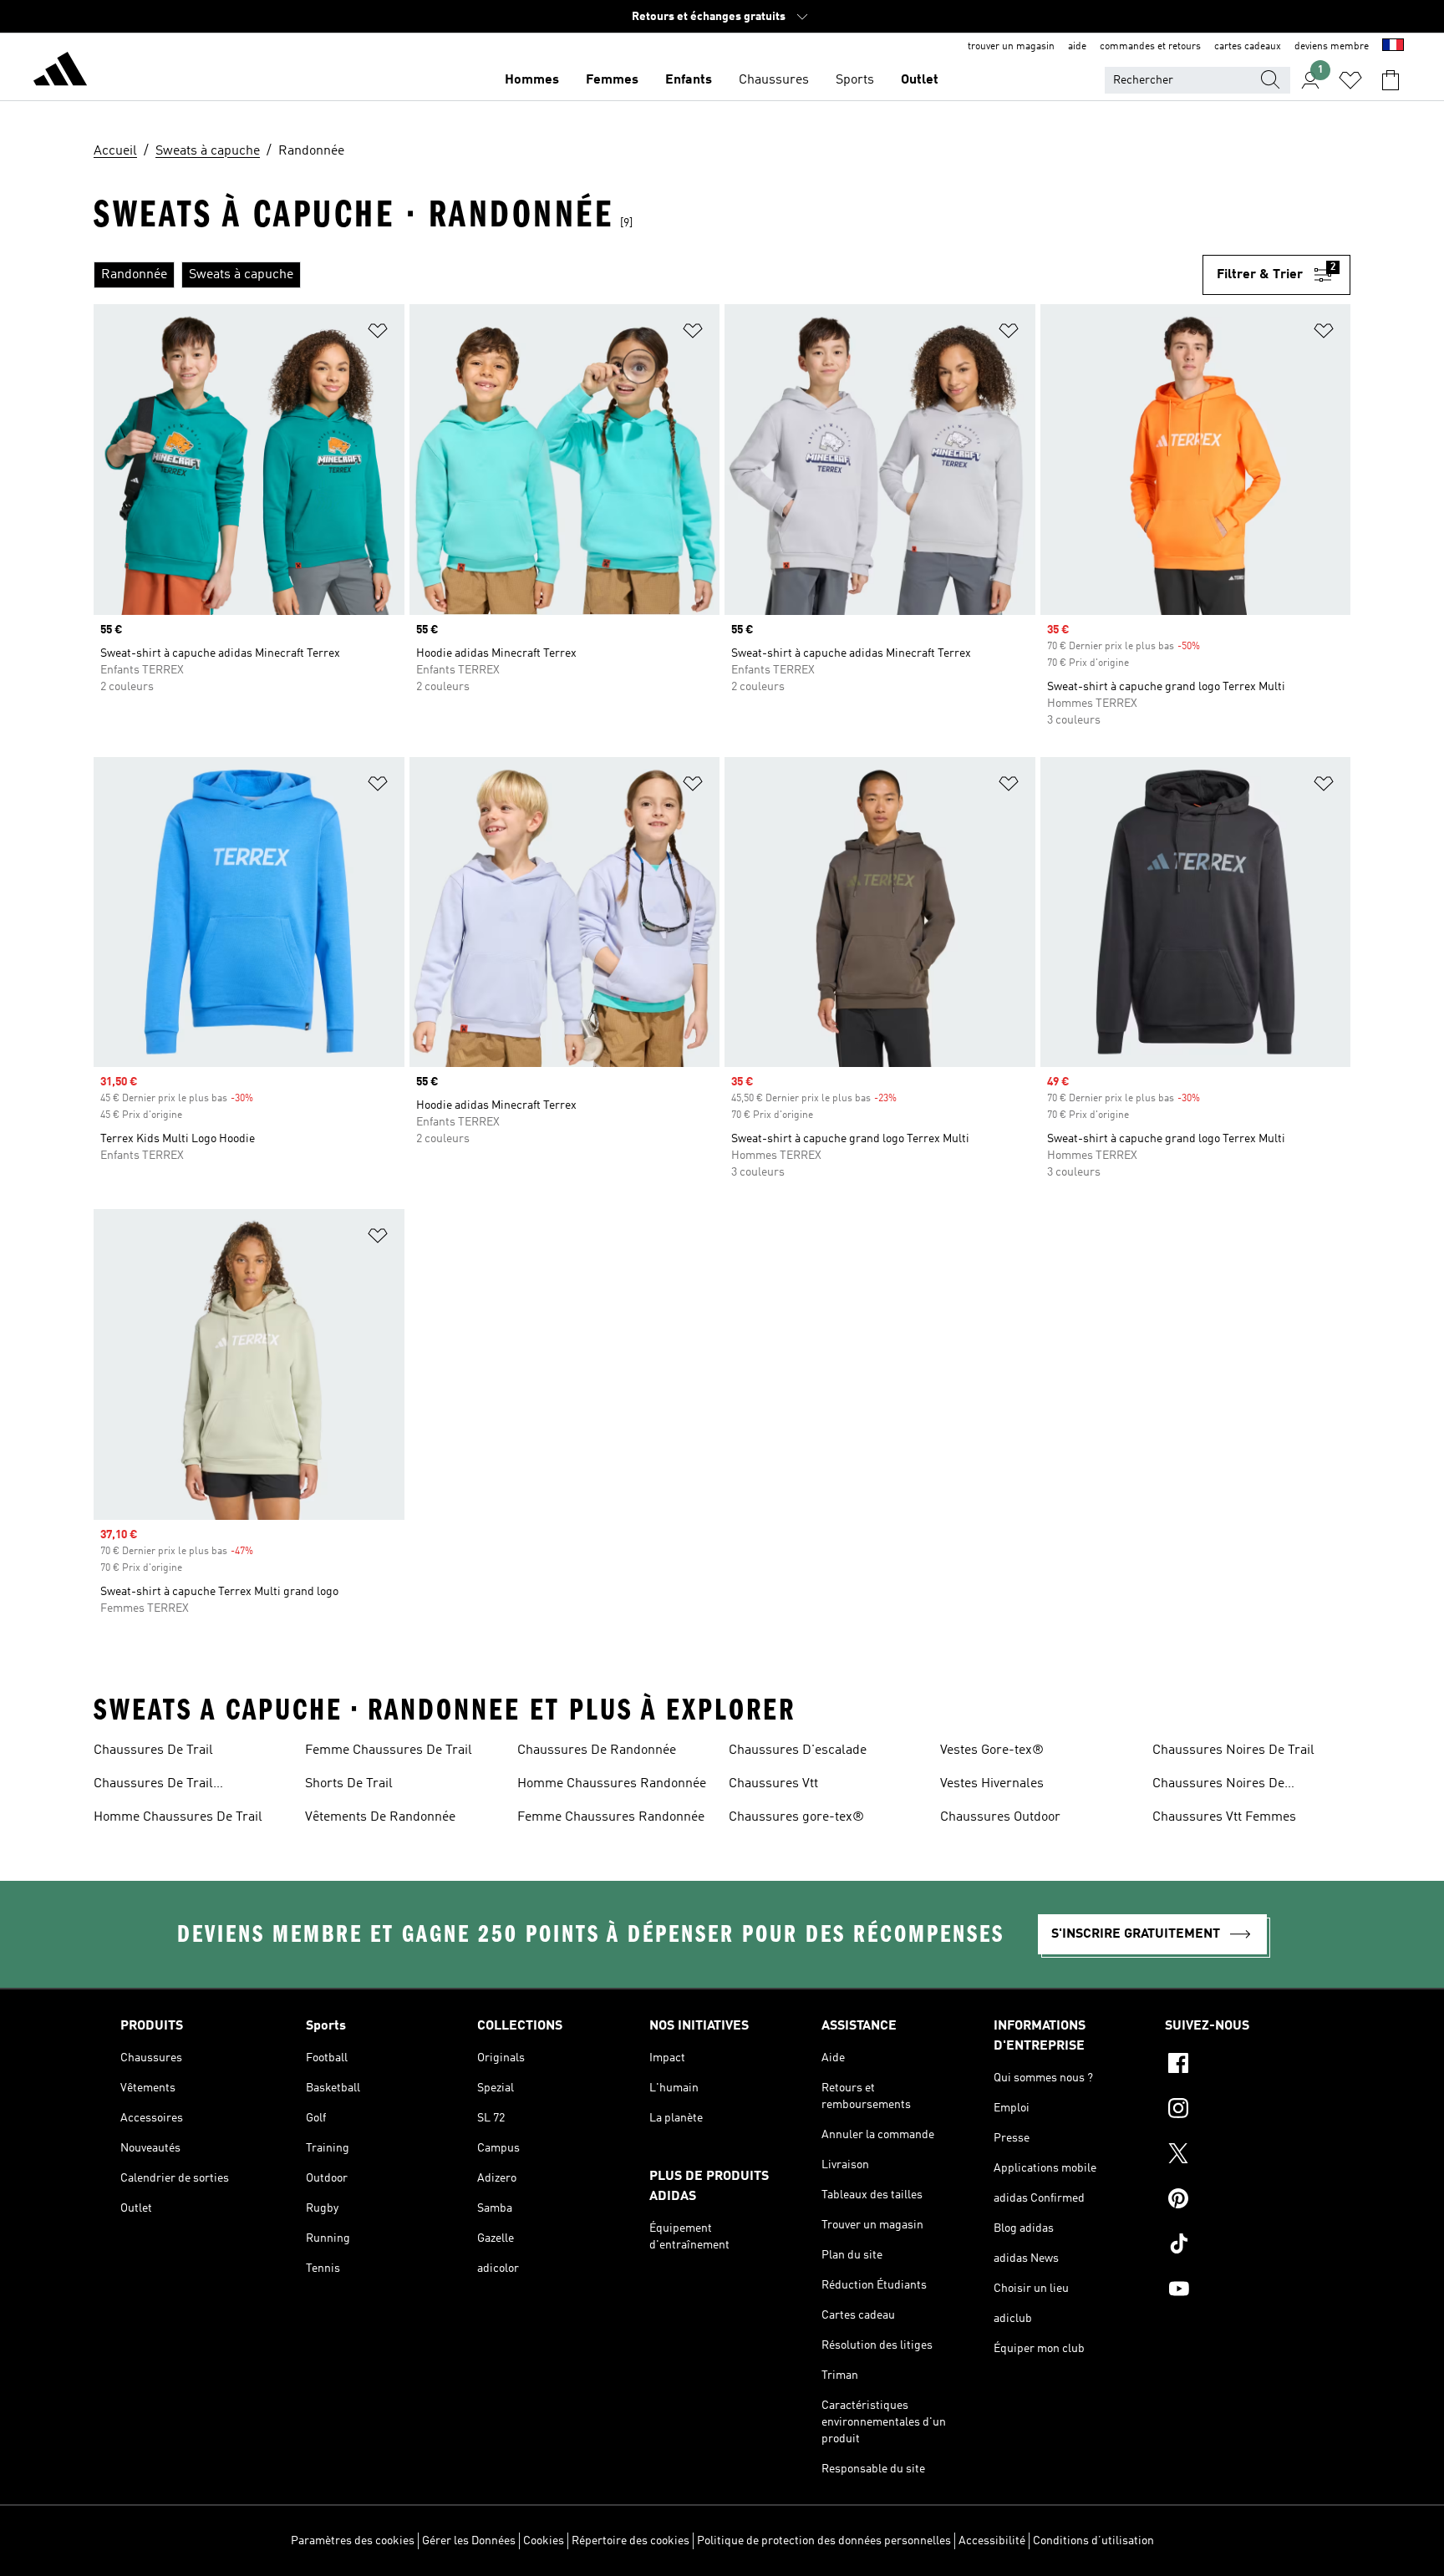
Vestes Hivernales (992, 1784)
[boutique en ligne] (60, 72)
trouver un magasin (1011, 47)
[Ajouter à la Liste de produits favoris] (378, 334)
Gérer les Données (469, 2541)
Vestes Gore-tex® (992, 1750)
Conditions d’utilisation (1093, 2541)
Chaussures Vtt (773, 1784)
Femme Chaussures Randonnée (611, 1817)
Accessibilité (992, 2541)
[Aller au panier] (1391, 80)
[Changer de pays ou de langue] (1393, 47)
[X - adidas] (1244, 2156)
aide (1077, 47)
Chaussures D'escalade (798, 1750)
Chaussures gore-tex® (796, 1817)
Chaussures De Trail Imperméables (153, 1786)
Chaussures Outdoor (1000, 1817)
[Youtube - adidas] (1244, 2291)
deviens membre (1332, 47)
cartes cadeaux (1248, 47)
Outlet (920, 80)
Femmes (612, 80)
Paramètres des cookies (353, 2541)
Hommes (532, 80)
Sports (855, 80)
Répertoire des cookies (630, 2541)
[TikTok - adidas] (1244, 2246)
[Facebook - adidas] (1244, 2065)
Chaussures (774, 80)
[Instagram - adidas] (1244, 2111)
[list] (648, 275)
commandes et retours (1150, 47)
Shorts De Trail (349, 1784)
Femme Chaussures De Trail (389, 1750)
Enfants (689, 80)
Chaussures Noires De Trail (1233, 1750)
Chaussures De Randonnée (597, 1750)
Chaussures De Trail (153, 1750)
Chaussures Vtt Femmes (1224, 1817)
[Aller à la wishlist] (1350, 80)
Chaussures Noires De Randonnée (1218, 1786)
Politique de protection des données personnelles (824, 2541)
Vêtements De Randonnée (380, 1817)
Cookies (544, 2541)
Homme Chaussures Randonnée (612, 1784)
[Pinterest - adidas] (1244, 2201)
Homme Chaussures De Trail (178, 1817)
